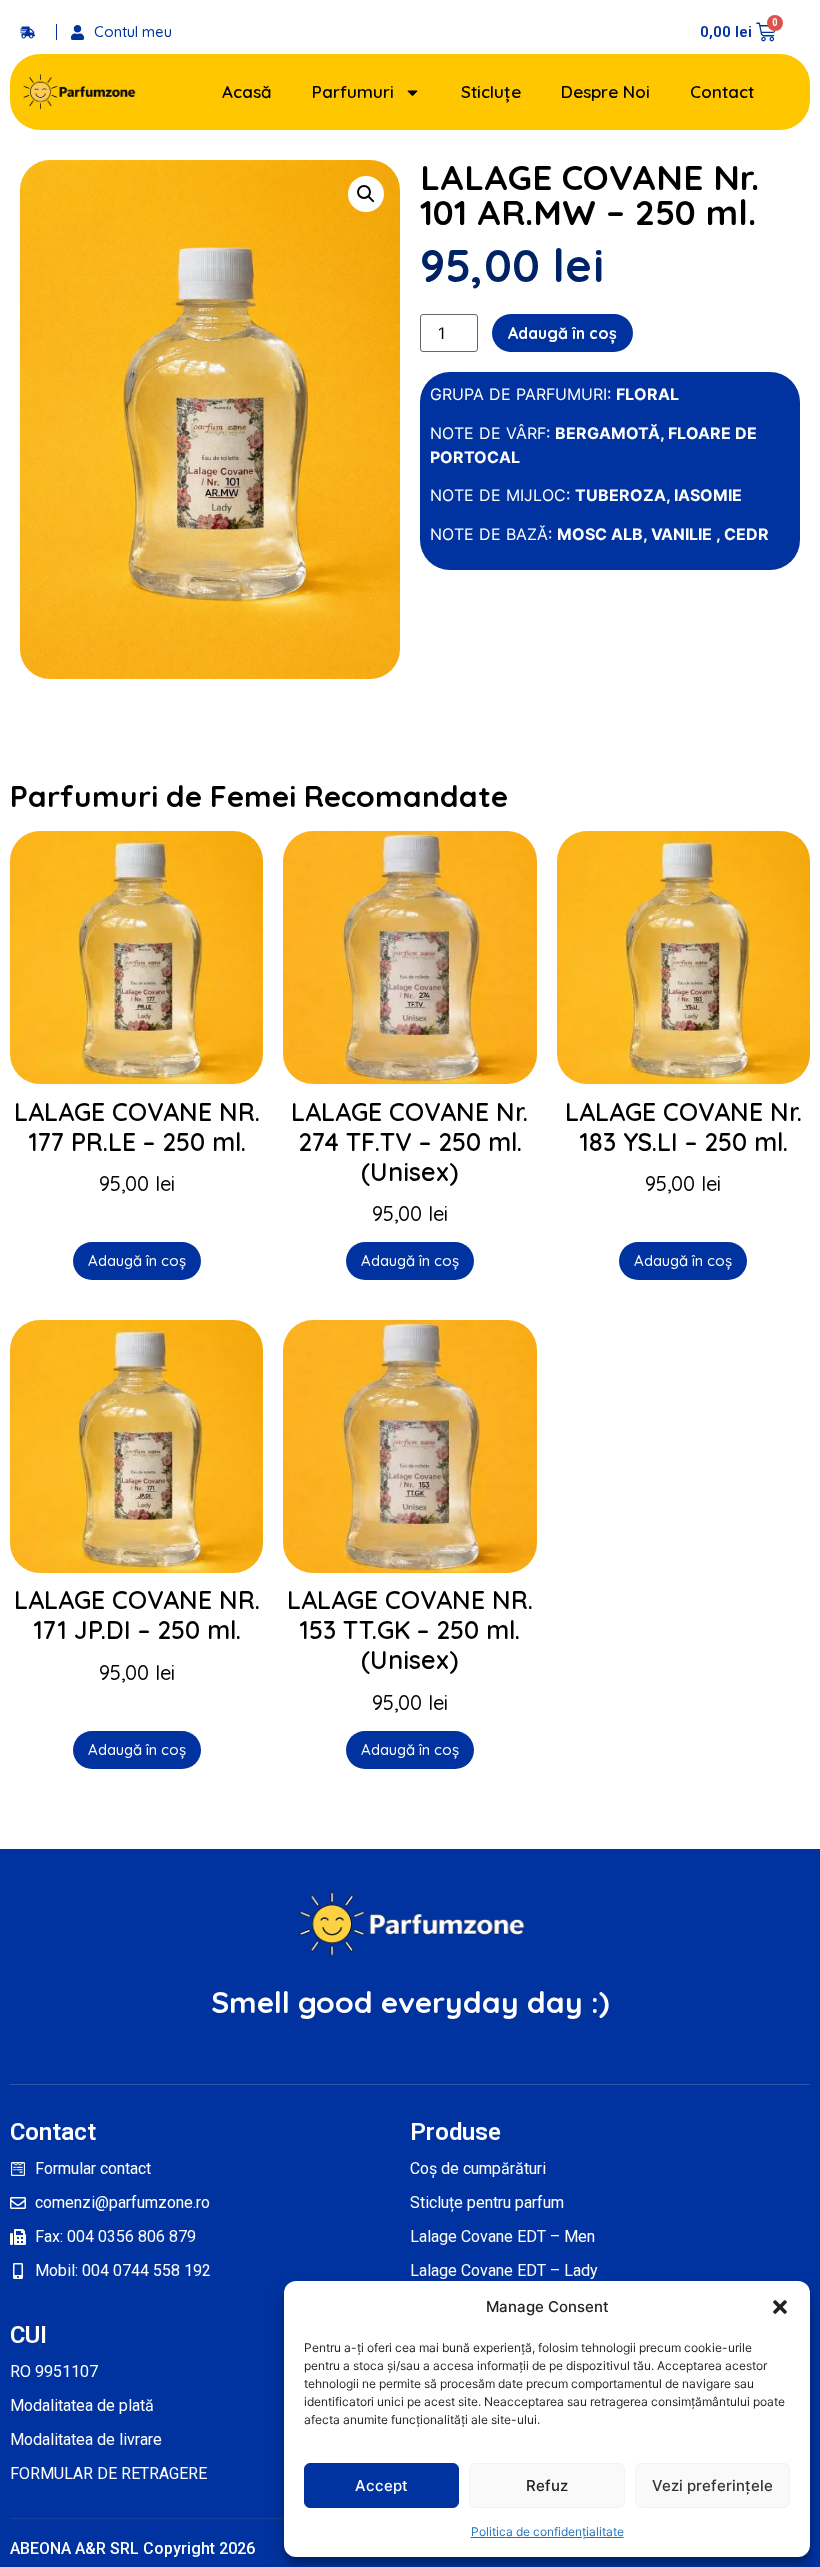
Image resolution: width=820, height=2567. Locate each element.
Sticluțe (491, 91)
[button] (780, 2307)
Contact (722, 91)
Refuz (547, 2485)
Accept (381, 2485)
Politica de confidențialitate (547, 2531)
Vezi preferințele (712, 2485)
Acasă (247, 91)
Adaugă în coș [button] (137, 1260)
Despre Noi (605, 91)
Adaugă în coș (562, 333)
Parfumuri (353, 91)
